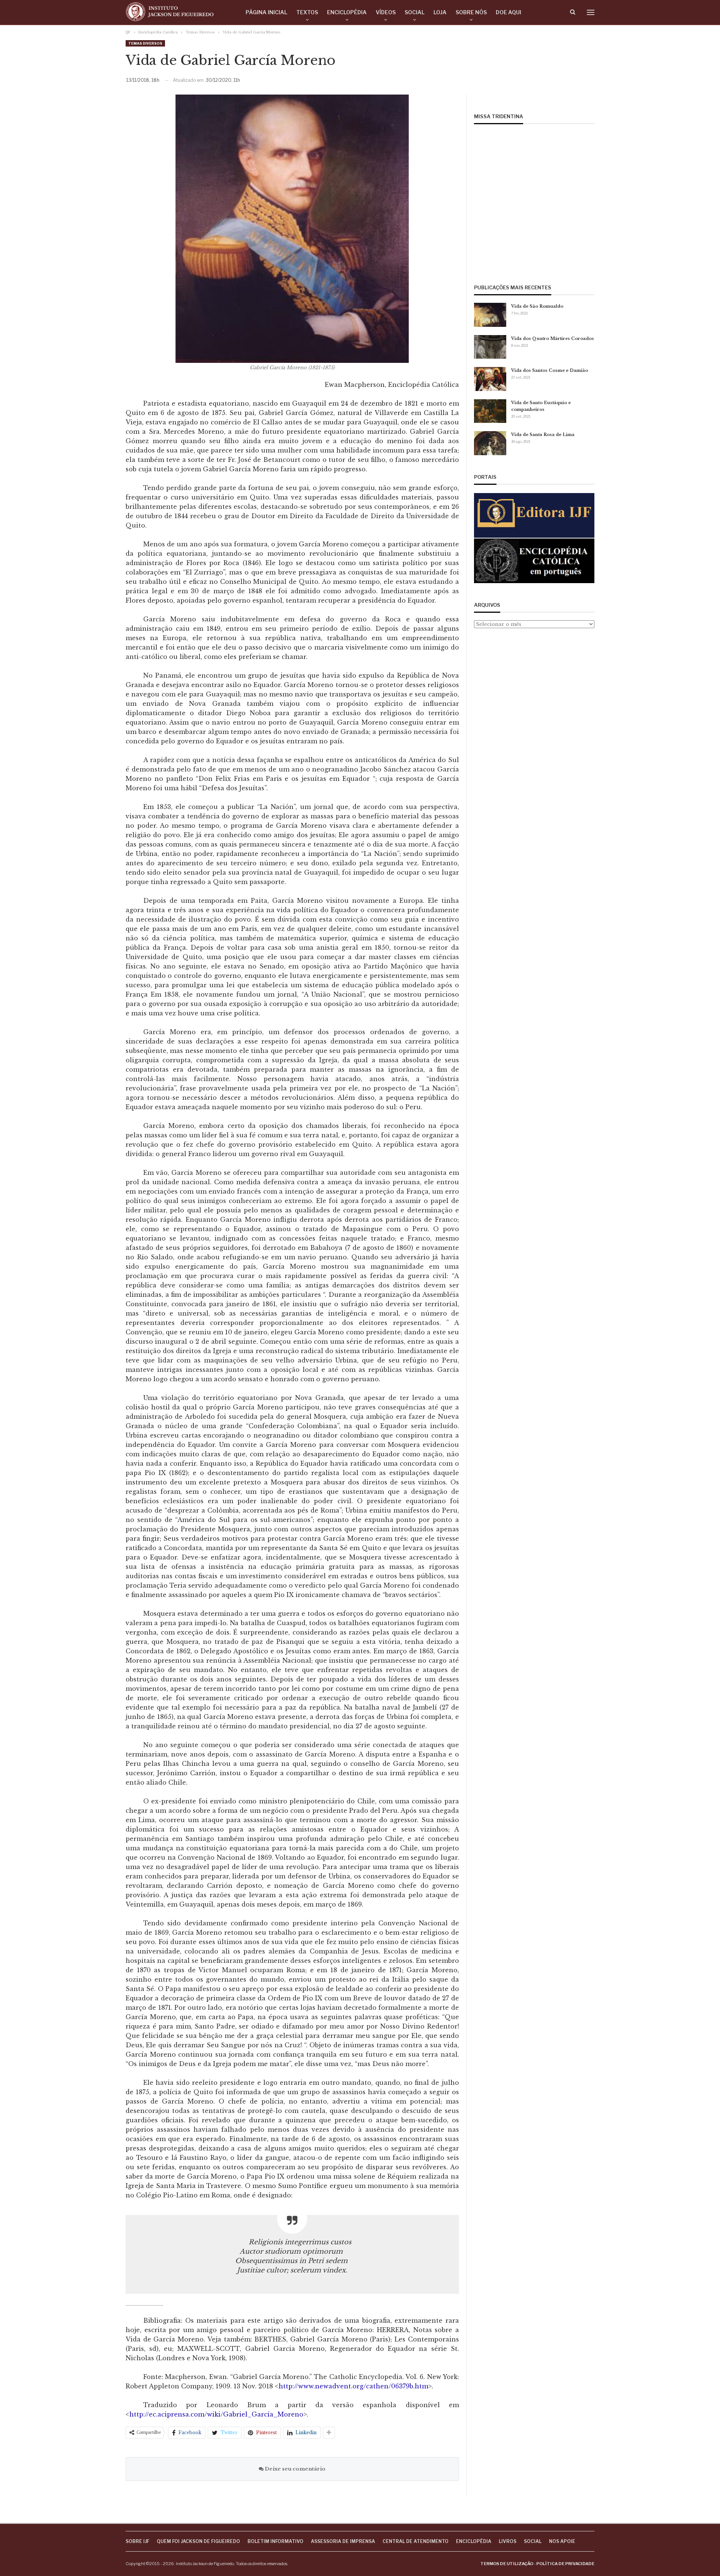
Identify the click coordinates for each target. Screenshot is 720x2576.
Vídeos (386, 12)
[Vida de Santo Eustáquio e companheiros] (490, 411)
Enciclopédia (347, 12)
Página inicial (266, 12)
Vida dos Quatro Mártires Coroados (553, 338)
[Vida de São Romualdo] (490, 315)
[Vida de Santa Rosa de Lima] (490, 443)
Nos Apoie (562, 2541)
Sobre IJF (137, 2541)
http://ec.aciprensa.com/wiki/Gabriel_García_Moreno (216, 2414)
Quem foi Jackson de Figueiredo (198, 2541)
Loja (440, 12)
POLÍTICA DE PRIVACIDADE (565, 2564)
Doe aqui (508, 12)
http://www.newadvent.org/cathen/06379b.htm (353, 2386)
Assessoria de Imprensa (343, 2541)
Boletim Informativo (275, 2541)
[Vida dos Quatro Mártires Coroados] (490, 347)
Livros (508, 2541)
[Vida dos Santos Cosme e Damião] (490, 379)
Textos (307, 12)
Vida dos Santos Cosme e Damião (550, 370)
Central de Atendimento (415, 2541)
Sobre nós (471, 12)
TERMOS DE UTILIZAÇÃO (507, 2564)
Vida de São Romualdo (537, 306)
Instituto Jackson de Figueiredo (205, 2564)
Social (415, 12)
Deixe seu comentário (295, 2469)
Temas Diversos (145, 43)
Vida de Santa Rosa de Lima (543, 435)
